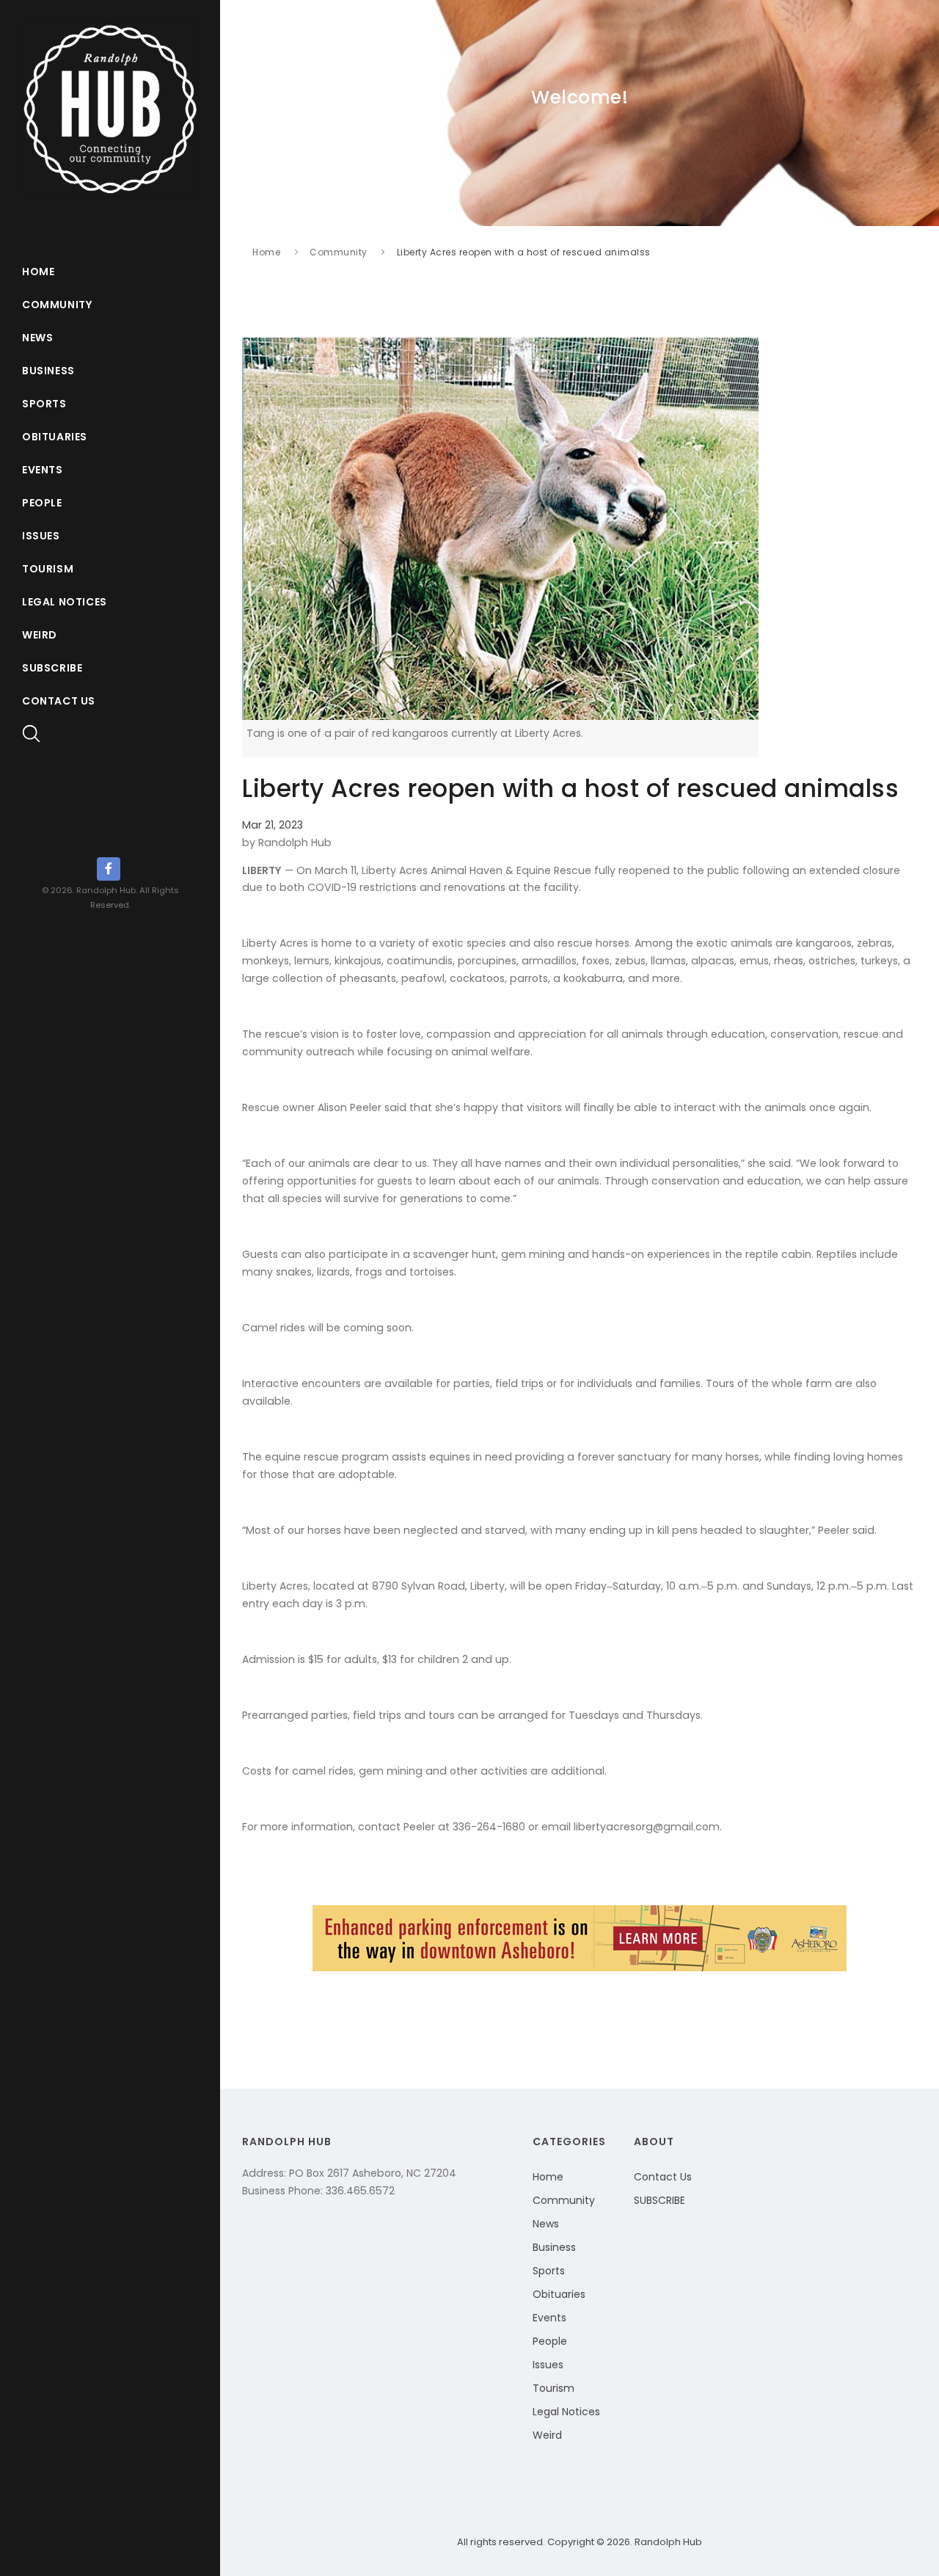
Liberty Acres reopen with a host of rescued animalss (524, 252)
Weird (40, 635)
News (37, 338)
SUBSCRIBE (660, 2200)
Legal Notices (65, 602)
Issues (41, 536)
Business (48, 371)
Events (43, 470)
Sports (44, 404)
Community (57, 305)
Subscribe (52, 668)
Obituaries (55, 437)
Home (38, 272)
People (42, 503)
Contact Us (59, 701)
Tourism (48, 569)
